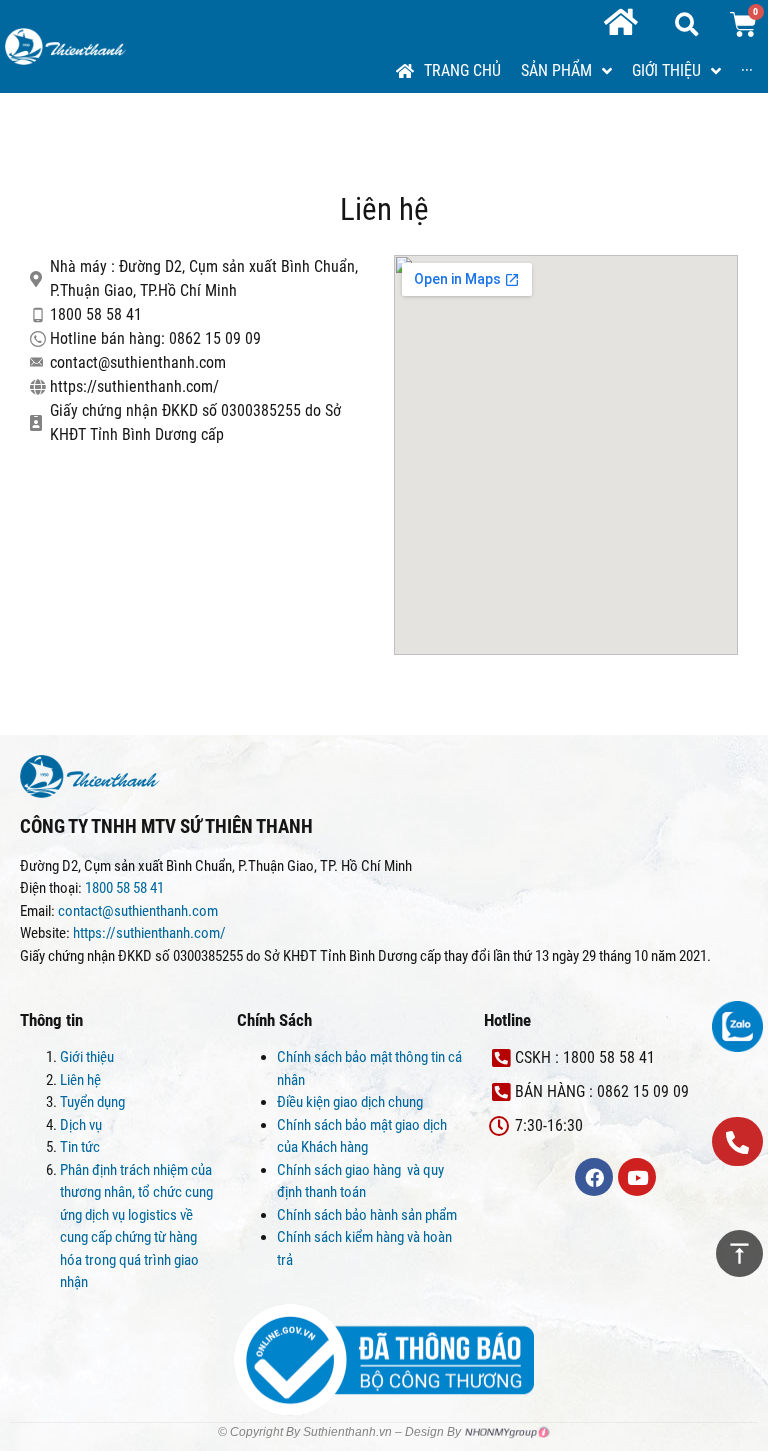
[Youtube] (637, 1177)
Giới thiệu (87, 1057)
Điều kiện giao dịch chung (350, 1102)
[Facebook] (594, 1177)
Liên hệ (80, 1080)
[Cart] (743, 25)
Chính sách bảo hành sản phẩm (368, 1215)
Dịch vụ (81, 1125)
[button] (737, 1141)
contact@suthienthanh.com (136, 911)
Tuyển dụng (92, 1102)
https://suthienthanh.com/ (149, 933)
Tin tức (80, 1147)
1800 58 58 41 (126, 888)
